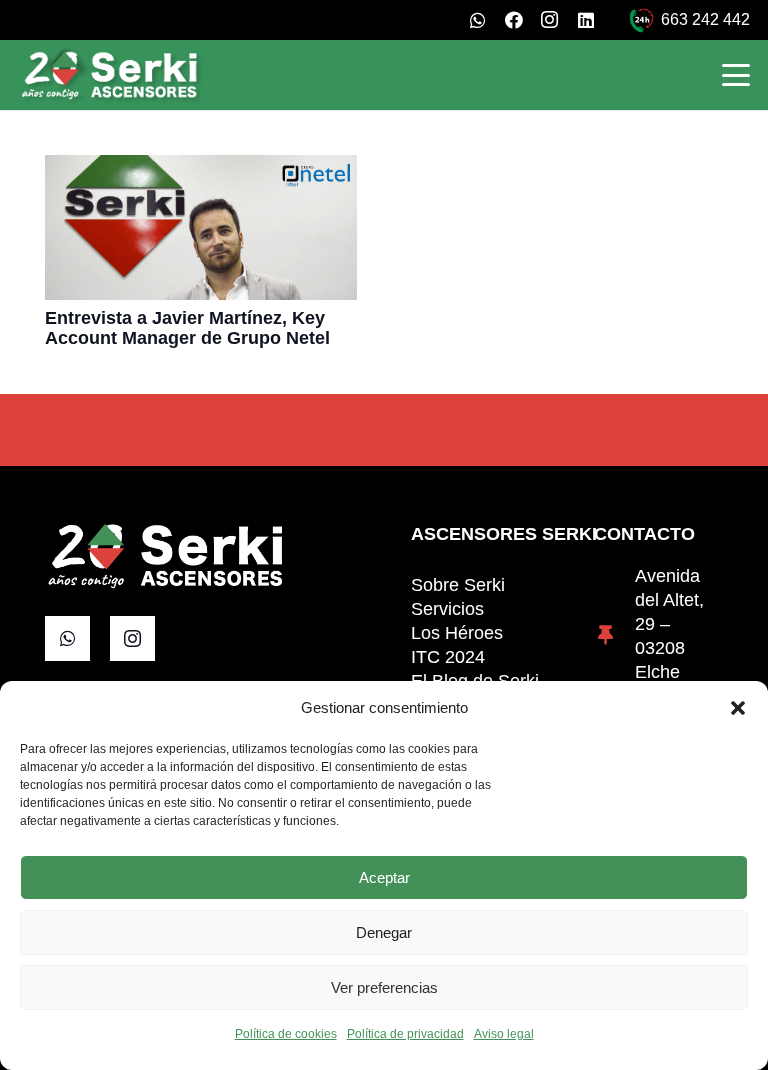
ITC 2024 (448, 657)
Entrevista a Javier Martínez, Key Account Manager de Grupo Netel (187, 328)
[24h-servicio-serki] (641, 20)
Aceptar (384, 877)
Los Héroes (457, 633)
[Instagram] (550, 20)
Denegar (384, 932)
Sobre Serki (458, 585)
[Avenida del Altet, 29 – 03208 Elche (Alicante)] (614, 636)
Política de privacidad (405, 1034)
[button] (738, 708)
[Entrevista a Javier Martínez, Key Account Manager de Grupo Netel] (201, 227)
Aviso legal (504, 1034)
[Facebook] (514, 20)
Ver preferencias (384, 987)
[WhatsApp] (478, 20)
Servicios (447, 609)
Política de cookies (286, 1034)
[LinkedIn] (586, 20)
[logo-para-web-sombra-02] (111, 75)
